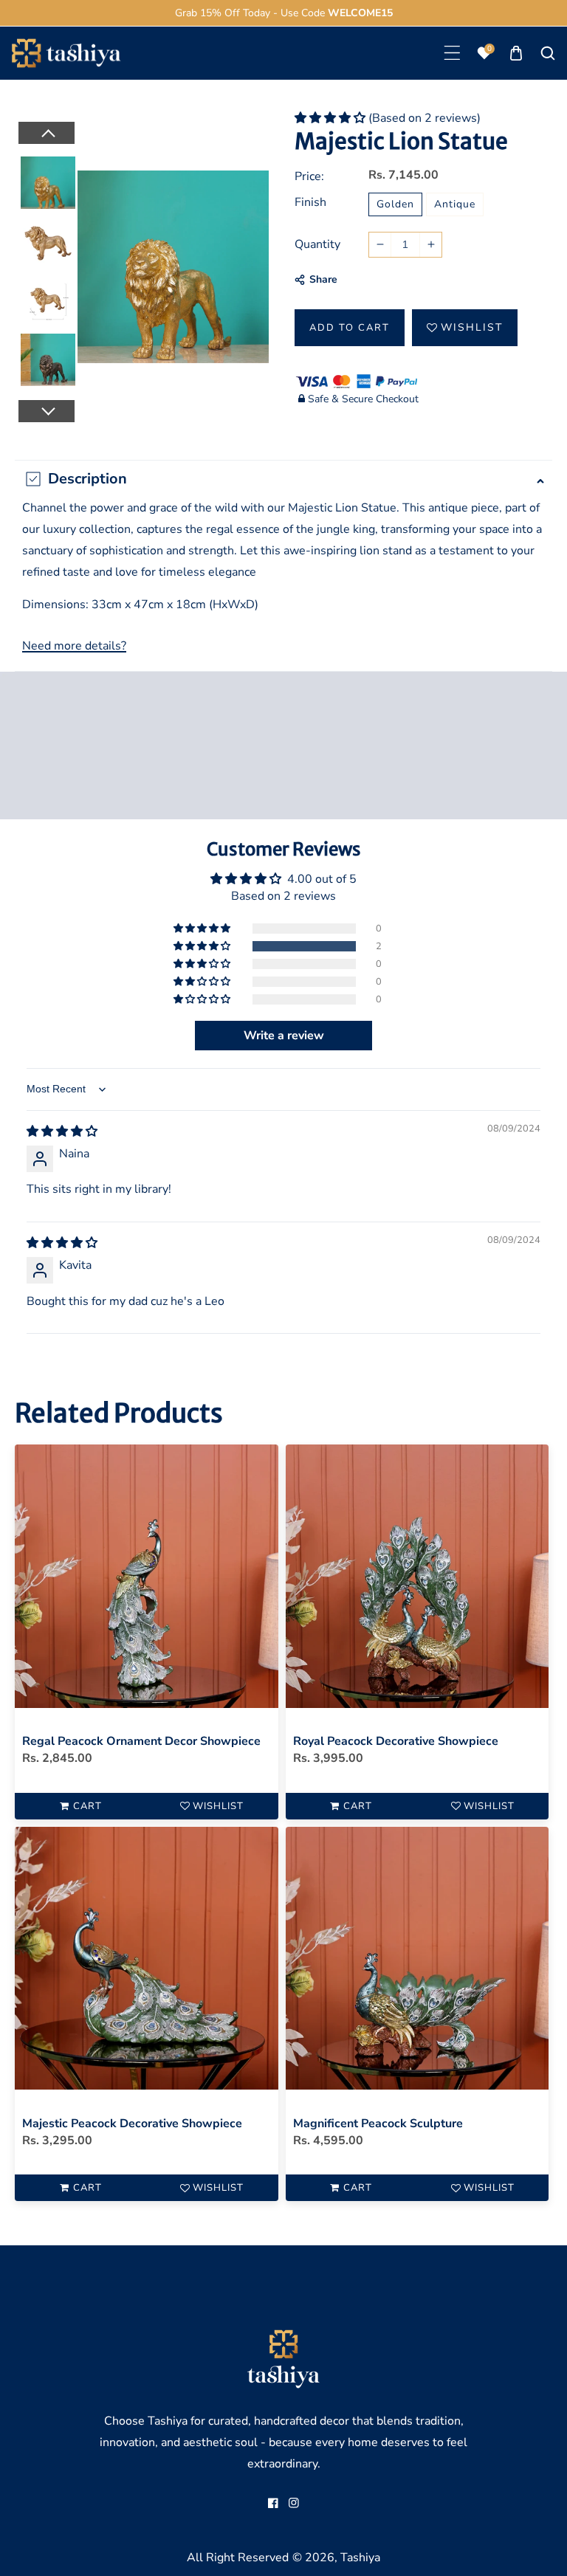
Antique (455, 204)
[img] (62, 1132)
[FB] (273, 2503)
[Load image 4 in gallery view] (48, 357)
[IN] (294, 2503)
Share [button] (323, 279)
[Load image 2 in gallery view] (48, 239)
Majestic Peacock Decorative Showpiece (132, 2124)
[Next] (46, 411)
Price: (309, 176)
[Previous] (46, 133)
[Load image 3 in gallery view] (48, 298)
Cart (87, 1806)
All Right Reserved (238, 2558)
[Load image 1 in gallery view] (48, 180)
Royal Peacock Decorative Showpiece (396, 1741)
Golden (395, 204)
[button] (452, 53)
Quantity (317, 244)
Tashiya (360, 2558)
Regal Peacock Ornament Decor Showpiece (141, 1741)
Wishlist (472, 327)
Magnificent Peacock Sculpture (378, 2124)
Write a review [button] (284, 1036)
